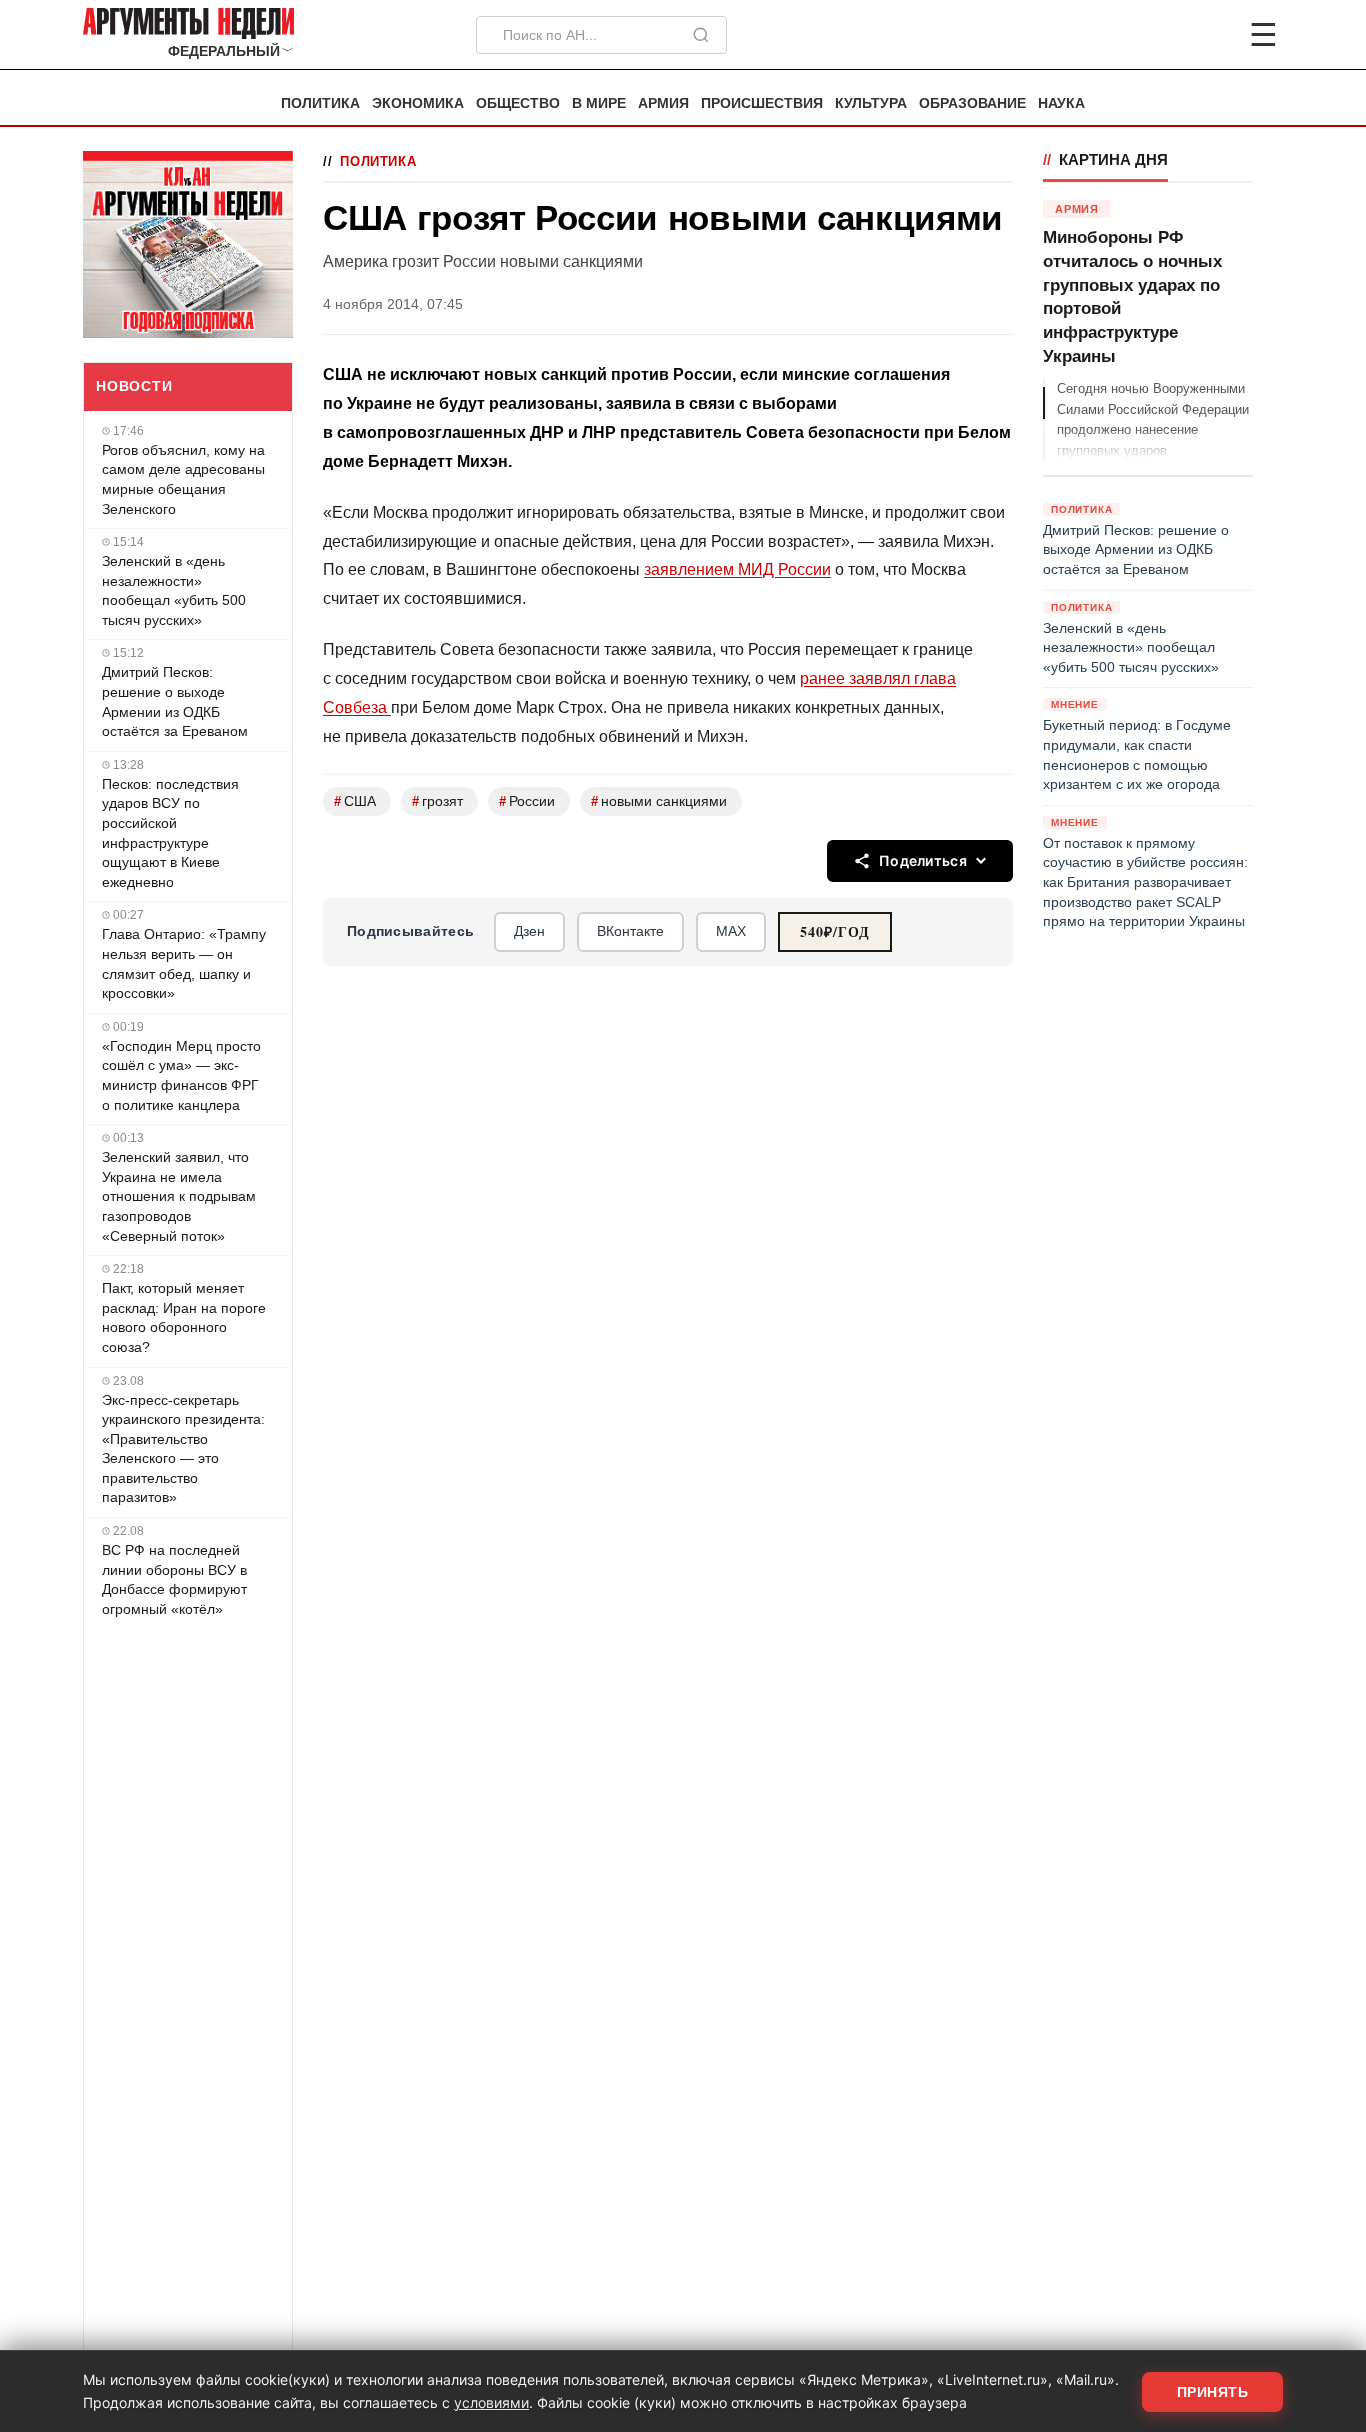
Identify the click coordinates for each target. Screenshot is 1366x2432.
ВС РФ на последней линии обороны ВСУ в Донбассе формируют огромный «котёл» (174, 1579)
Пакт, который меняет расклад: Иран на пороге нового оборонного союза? (184, 1317)
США (355, 801)
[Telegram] (1159, 35)
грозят (437, 801)
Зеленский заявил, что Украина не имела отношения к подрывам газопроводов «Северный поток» (179, 1196)
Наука (1061, 103)
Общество (518, 103)
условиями (491, 2402)
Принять (1213, 2392)
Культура (871, 103)
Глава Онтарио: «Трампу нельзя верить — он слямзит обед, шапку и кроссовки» (184, 963)
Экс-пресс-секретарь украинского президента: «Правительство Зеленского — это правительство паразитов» (183, 1449)
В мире (599, 103)
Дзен (529, 931)
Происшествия (762, 103)
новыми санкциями (659, 801)
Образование (972, 103)
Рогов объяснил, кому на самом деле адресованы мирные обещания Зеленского (183, 479)
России (527, 801)
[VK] (1209, 35)
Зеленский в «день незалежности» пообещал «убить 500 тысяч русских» (174, 590)
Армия (663, 103)
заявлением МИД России (737, 569)
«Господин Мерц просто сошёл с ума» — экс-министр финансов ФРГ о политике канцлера (181, 1075)
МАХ (731, 931)
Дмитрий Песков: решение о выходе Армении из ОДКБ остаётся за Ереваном (175, 701)
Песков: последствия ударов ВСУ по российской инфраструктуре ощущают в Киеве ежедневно (170, 833)
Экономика (418, 103)
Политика (320, 103)
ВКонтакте (630, 931)
